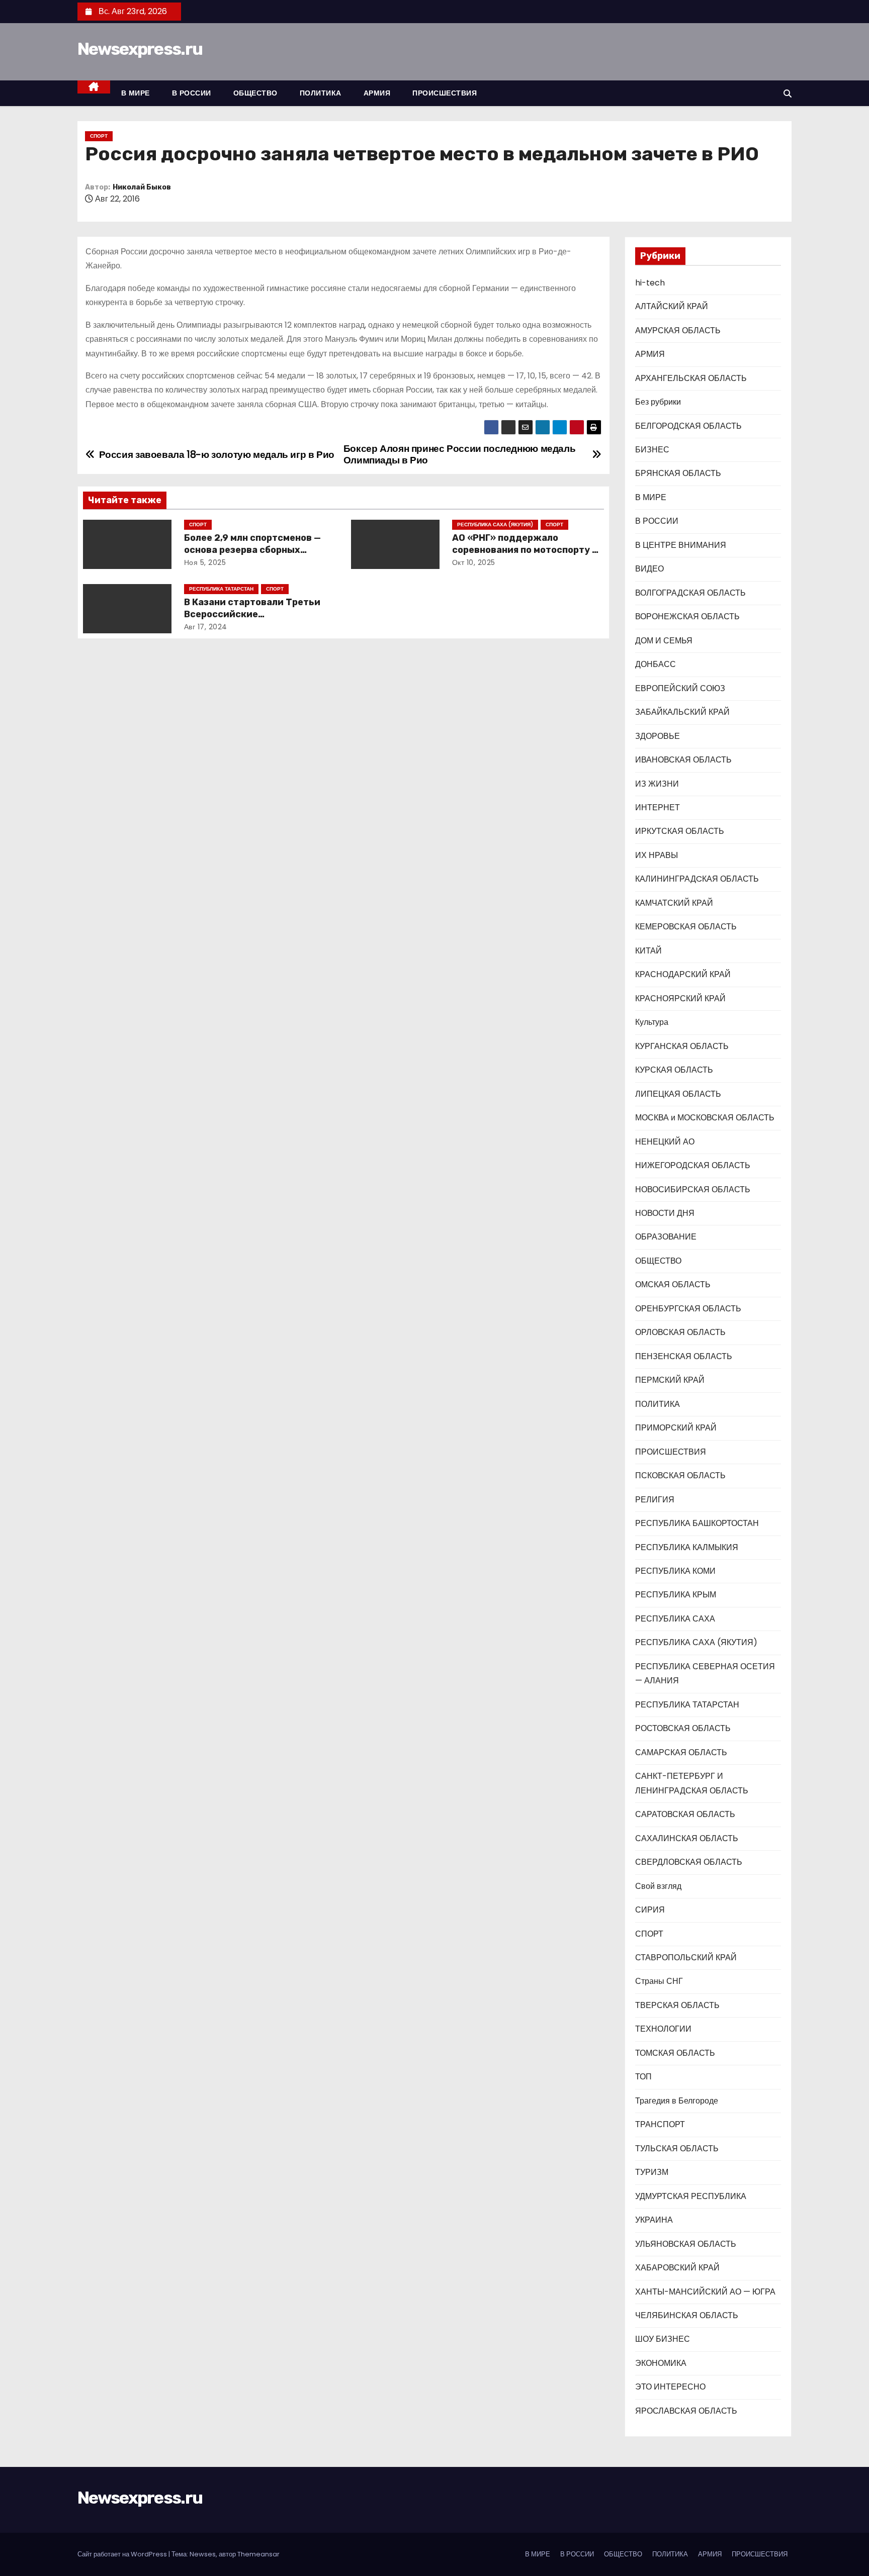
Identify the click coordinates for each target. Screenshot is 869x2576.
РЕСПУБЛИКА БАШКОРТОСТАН (697, 1523)
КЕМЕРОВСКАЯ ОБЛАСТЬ (686, 927)
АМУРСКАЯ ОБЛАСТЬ (678, 330)
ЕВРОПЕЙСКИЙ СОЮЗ (680, 688)
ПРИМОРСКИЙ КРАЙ (676, 1428)
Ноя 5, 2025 (205, 562)
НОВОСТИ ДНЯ (665, 1213)
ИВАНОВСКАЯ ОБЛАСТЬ (683, 760)
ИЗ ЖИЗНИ (657, 784)
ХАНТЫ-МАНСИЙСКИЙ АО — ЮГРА (705, 2292)
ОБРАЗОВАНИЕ (666, 1237)
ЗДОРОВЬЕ (658, 736)
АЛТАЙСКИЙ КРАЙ (672, 306)
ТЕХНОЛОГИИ (663, 2029)
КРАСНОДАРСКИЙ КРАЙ (683, 974)
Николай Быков (142, 187)
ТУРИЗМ (652, 2172)
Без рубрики (658, 402)
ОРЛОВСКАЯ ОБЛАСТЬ (680, 1332)
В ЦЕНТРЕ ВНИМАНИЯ (681, 545)
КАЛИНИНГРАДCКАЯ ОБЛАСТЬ (697, 879)
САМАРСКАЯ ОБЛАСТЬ (681, 1752)
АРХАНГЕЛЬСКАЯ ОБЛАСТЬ (691, 378)
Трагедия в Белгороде (677, 2101)
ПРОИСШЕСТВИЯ (445, 93)
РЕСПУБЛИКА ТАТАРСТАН (221, 589)
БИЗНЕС (652, 450)
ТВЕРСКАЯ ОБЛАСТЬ (677, 2005)
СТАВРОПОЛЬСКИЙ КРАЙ (686, 1958)
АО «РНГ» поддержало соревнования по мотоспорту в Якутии (525, 550)
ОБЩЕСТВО (255, 93)
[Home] (94, 87)
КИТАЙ (648, 951)
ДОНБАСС (656, 664)
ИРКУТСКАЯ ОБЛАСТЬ (680, 831)
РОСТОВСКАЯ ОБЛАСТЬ (683, 1728)
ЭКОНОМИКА (661, 2363)
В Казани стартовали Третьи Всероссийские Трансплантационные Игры (252, 614)
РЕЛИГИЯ (655, 1500)
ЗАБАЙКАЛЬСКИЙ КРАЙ (682, 712)
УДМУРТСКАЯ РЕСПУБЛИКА (691, 2196)
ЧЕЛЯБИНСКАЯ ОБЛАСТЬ (687, 2315)
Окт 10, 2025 (474, 562)
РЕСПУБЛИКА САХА (675, 1619)
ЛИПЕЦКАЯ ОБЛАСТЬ (678, 1094)
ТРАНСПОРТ (660, 2124)
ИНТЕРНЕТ (658, 807)
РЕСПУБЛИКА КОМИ (675, 1571)
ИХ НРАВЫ (657, 855)
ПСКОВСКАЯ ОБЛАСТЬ (680, 1475)
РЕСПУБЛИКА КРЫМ (676, 1595)
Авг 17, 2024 (206, 627)
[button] (788, 94)
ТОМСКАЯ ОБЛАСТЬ (675, 2053)
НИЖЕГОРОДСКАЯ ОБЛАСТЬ (693, 1165)
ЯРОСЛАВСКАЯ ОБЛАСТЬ (686, 2411)
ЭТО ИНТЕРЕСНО (670, 2387)
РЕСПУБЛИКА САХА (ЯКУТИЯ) (495, 524)
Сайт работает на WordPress (123, 2554)
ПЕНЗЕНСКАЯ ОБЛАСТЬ (684, 1356)
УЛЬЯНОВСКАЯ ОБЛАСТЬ (686, 2244)
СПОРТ (99, 136)
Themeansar (258, 2554)
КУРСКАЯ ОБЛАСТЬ (674, 1070)
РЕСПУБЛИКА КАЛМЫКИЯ (687, 1547)
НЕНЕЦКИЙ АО (665, 1142)
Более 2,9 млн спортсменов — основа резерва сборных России (252, 550)
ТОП (643, 2077)
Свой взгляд (658, 1886)
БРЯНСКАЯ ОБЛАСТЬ (678, 473)
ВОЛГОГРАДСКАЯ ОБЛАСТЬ (690, 593)
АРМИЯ (377, 93)
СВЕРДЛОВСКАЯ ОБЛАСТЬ (689, 1862)
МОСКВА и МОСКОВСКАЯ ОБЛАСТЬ (705, 1118)
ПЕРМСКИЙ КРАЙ (670, 1380)
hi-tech (650, 283)
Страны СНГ (659, 1981)
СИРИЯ (650, 1910)
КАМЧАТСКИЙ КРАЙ (674, 903)
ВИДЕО (649, 569)
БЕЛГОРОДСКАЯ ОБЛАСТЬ (688, 426)
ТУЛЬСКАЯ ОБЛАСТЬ (677, 2149)
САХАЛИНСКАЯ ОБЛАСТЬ (687, 1838)
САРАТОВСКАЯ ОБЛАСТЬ (685, 1814)
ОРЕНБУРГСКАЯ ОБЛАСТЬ (688, 1309)
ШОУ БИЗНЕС (663, 2339)
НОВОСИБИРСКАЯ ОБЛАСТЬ (693, 1189)
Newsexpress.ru (140, 49)
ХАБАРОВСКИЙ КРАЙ (677, 2268)
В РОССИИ (192, 93)
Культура (652, 1022)
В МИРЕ (136, 93)
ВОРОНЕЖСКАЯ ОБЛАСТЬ (687, 616)
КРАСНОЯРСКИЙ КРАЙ (680, 998)
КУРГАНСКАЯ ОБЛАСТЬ (682, 1046)
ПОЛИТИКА (321, 93)
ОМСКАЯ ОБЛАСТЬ (673, 1284)
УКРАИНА (654, 2220)
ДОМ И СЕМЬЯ (664, 641)
